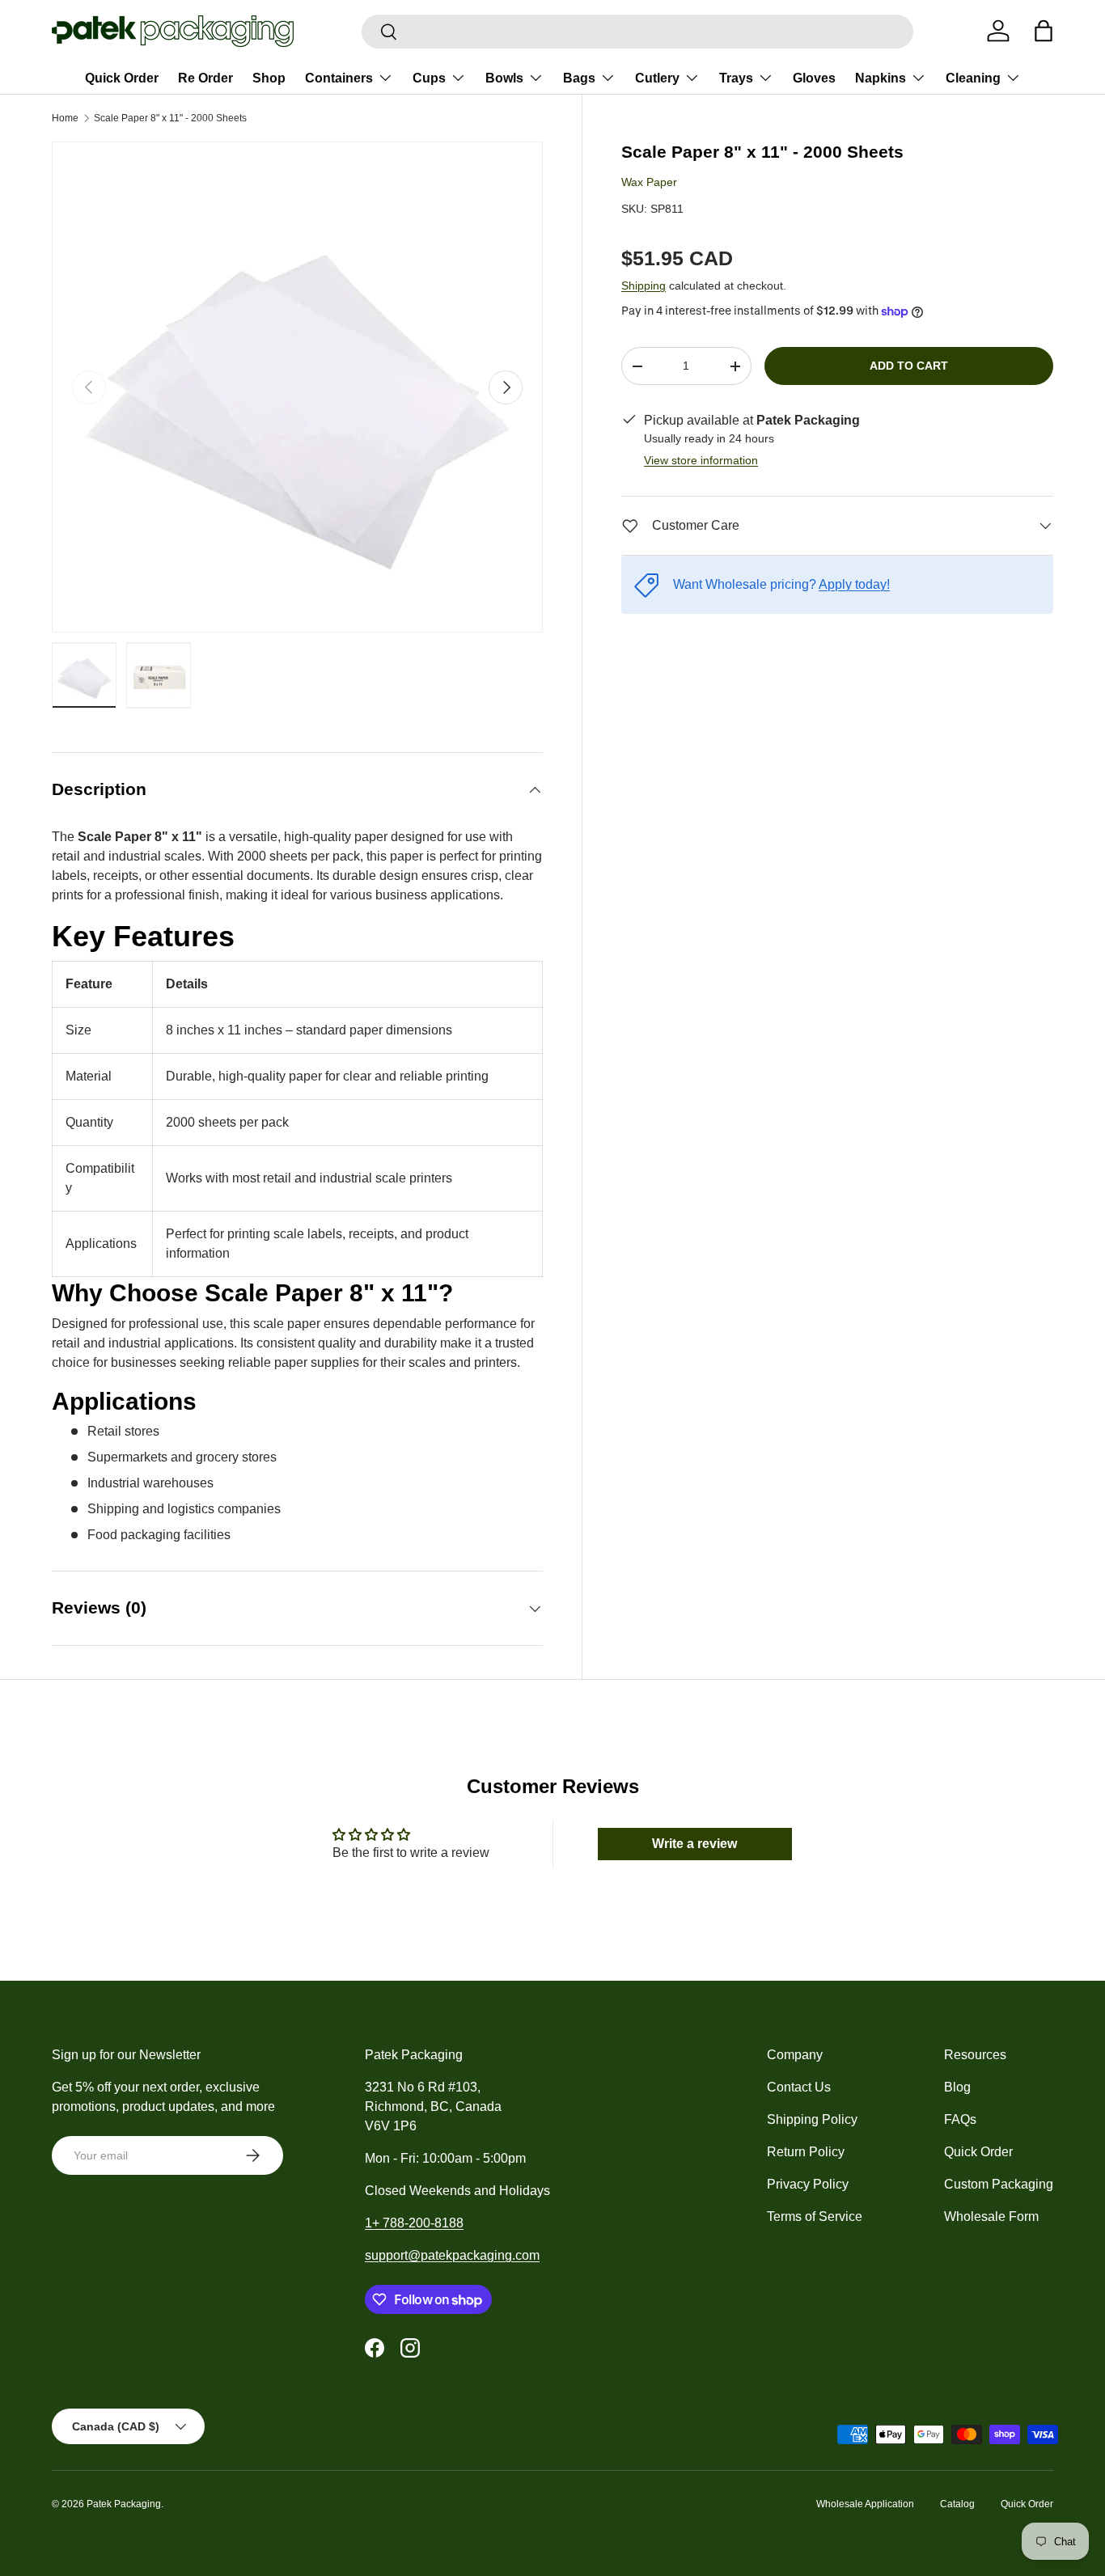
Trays (736, 78)
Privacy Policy (808, 2184)
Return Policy (806, 2152)
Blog (957, 2087)
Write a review (694, 1844)
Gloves (814, 78)
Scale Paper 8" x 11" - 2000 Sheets (170, 118)
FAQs (960, 2119)
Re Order (205, 78)
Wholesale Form (991, 2216)
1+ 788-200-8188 (414, 2223)
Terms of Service (815, 2216)
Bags (579, 78)
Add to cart (909, 366)
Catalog (957, 2504)
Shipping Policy (812, 2119)
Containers (339, 78)
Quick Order (122, 78)
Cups (429, 78)
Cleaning (973, 78)
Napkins (881, 78)
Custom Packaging (999, 2184)
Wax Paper (649, 182)
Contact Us (799, 2087)
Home (65, 118)
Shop (269, 78)
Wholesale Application (865, 2504)
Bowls (504, 78)
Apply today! (854, 584)
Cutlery (657, 78)
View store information (701, 460)
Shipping (644, 286)
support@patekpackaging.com (452, 2255)
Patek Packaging (124, 2504)
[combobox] (637, 32)
